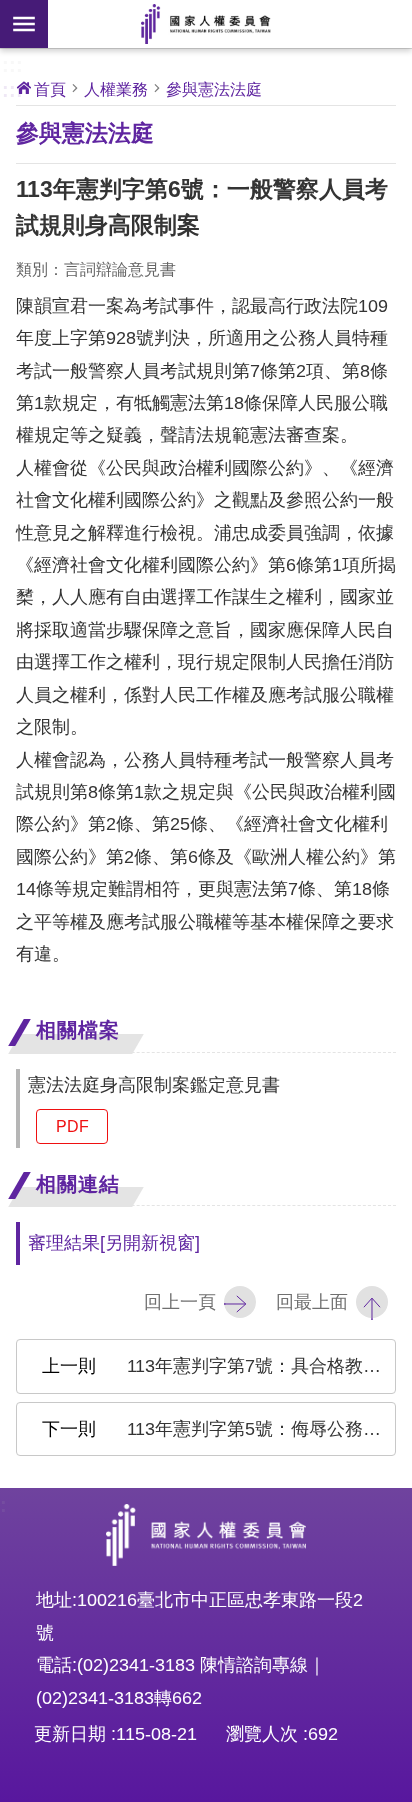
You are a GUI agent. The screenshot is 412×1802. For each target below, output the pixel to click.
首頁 (50, 89)
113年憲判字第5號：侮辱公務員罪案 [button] (261, 1429)
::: (12, 63)
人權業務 (116, 89)
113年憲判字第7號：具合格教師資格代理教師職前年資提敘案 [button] (261, 1366)
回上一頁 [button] (180, 1302)
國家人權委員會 (206, 24)
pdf (72, 1126)
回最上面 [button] (312, 1302)
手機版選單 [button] (24, 24)
